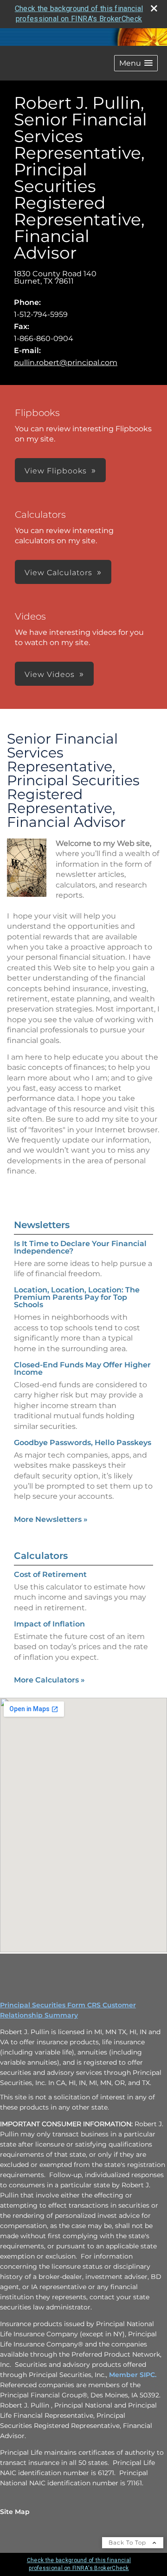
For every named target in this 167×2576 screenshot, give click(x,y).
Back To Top (128, 2542)
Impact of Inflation (49, 1624)
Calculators (41, 1556)
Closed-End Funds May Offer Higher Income (82, 1369)
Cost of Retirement (50, 1574)
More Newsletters (51, 1519)
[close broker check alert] (154, 8)
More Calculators (49, 1680)
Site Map (15, 2512)
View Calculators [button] (58, 573)
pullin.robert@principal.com (66, 363)
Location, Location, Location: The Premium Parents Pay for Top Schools (77, 1297)
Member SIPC (132, 2375)
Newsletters (42, 1225)
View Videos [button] (50, 674)
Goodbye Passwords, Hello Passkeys (83, 1443)
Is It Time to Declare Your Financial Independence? (80, 1247)
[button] (136, 63)
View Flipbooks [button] (56, 471)
